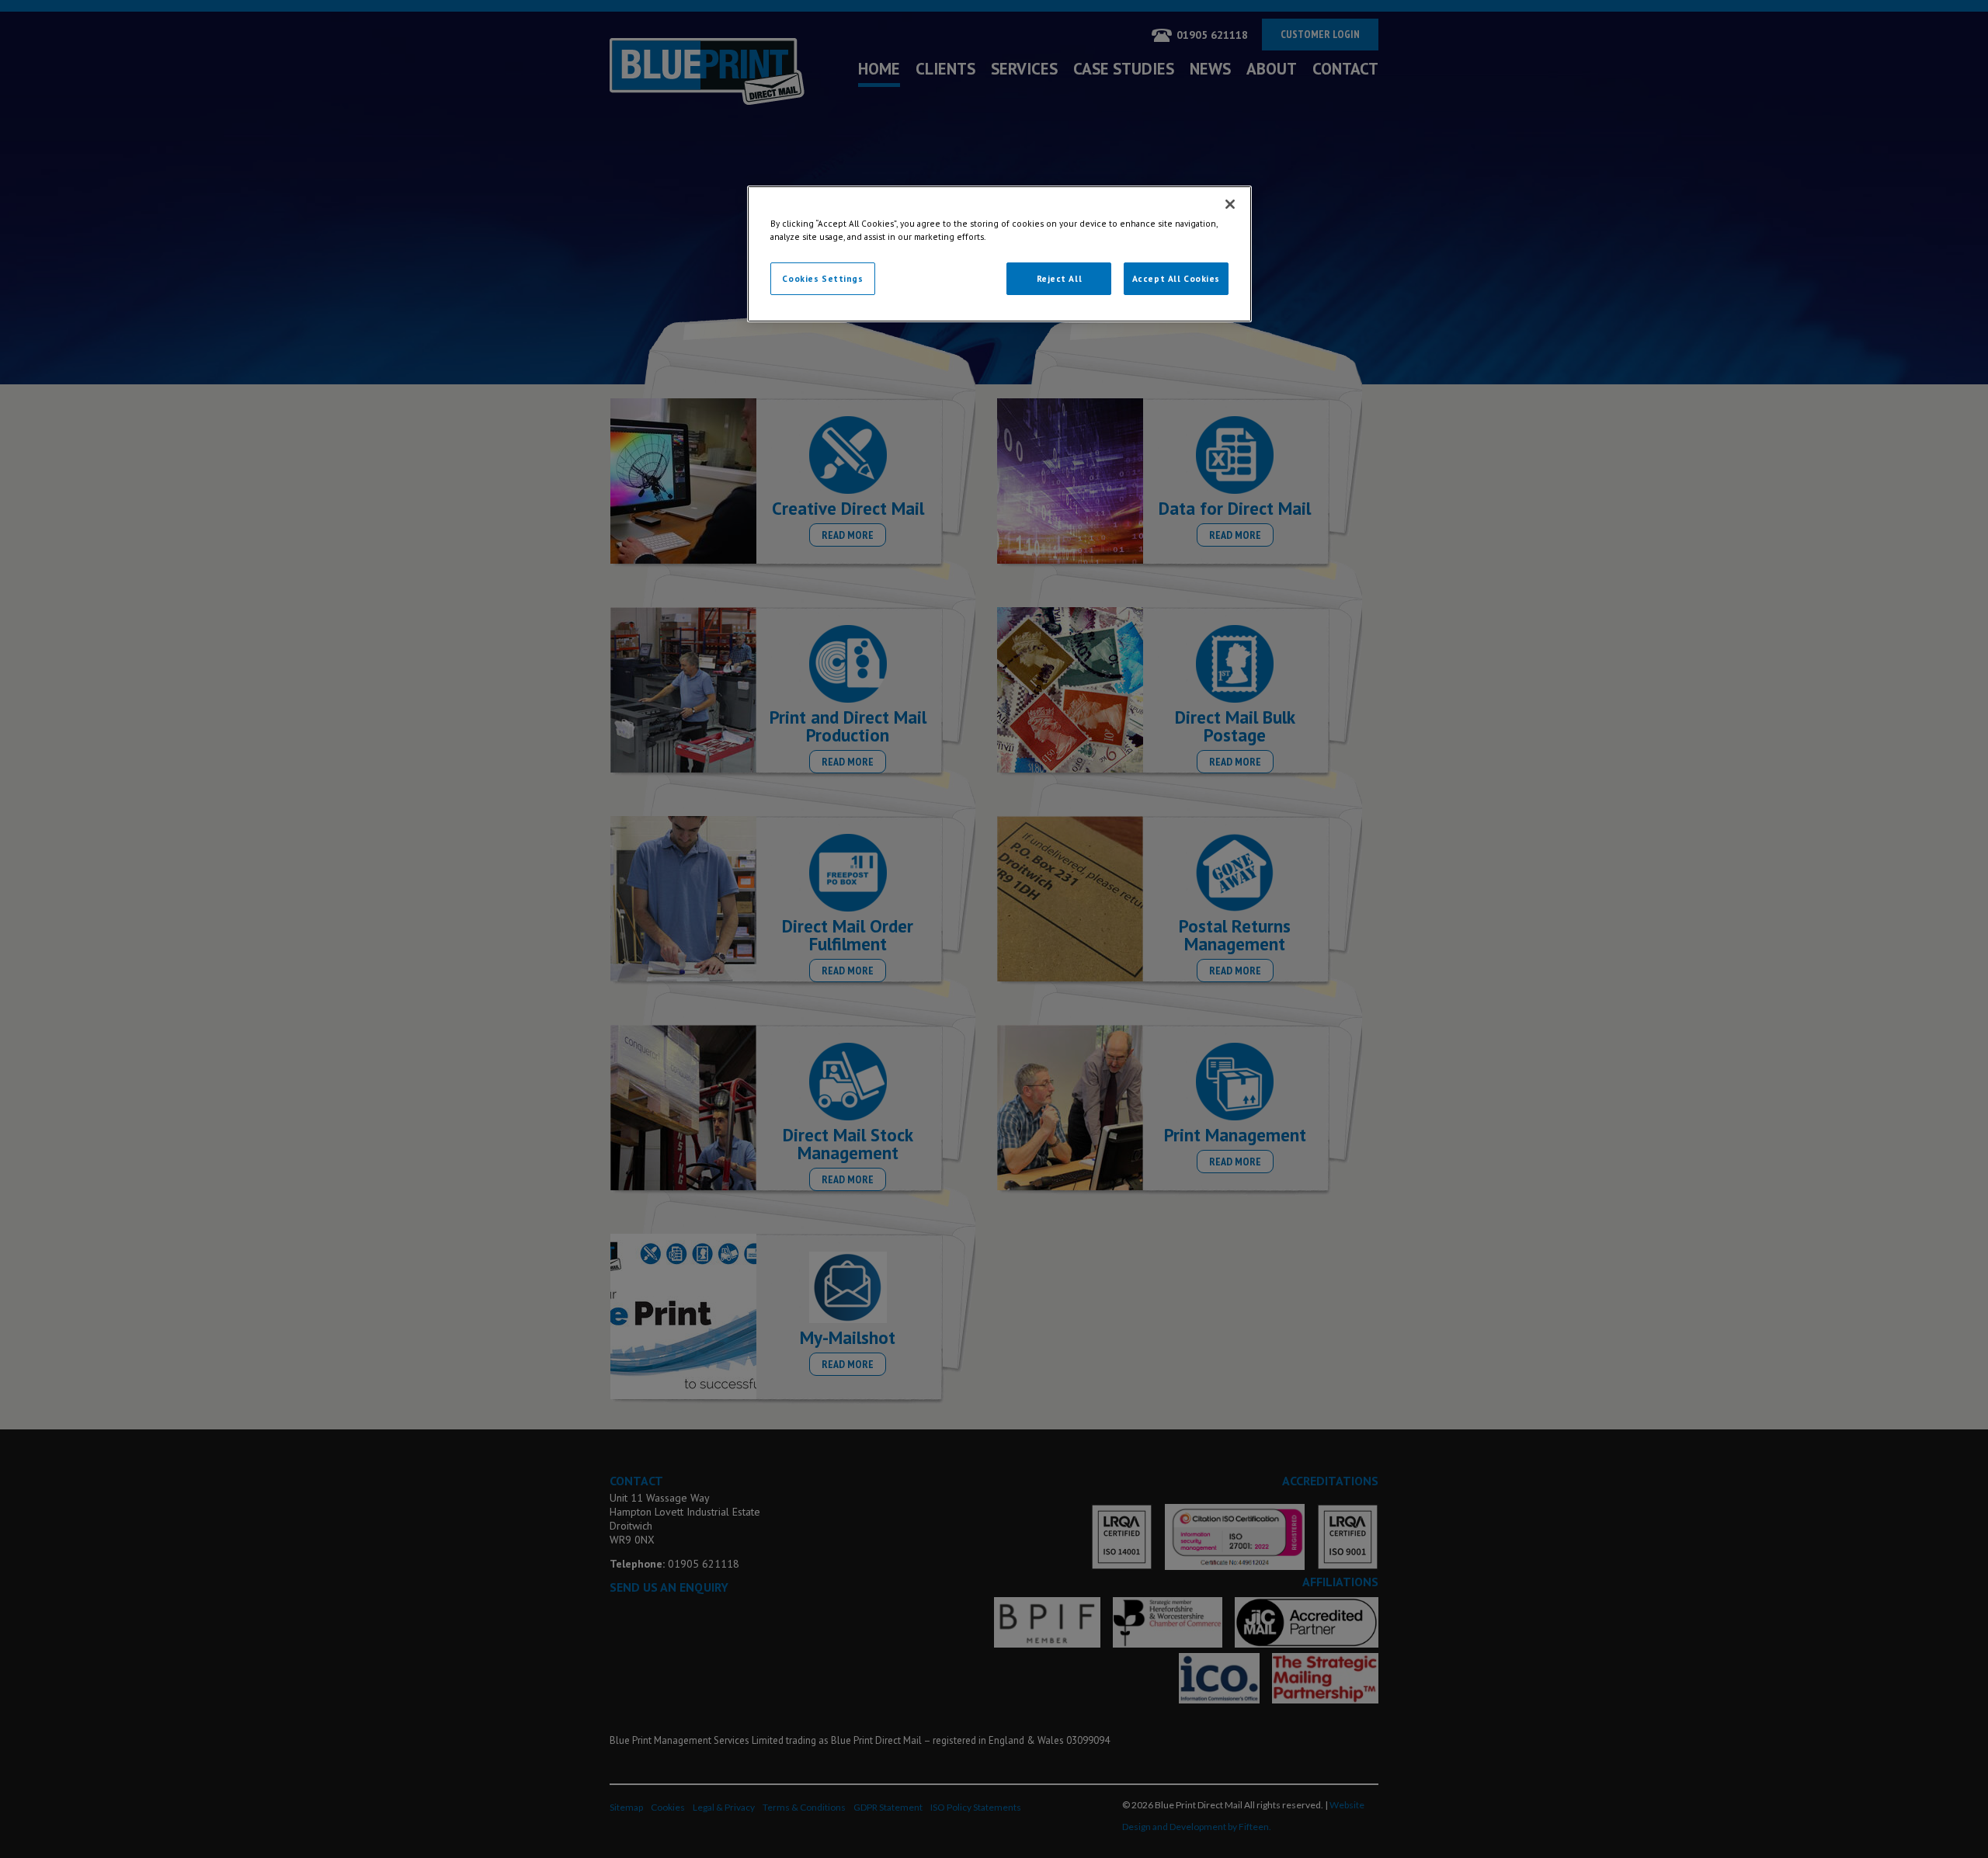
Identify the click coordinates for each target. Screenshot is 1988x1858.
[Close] (1230, 204)
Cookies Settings (822, 278)
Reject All (1060, 278)
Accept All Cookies (1176, 278)
